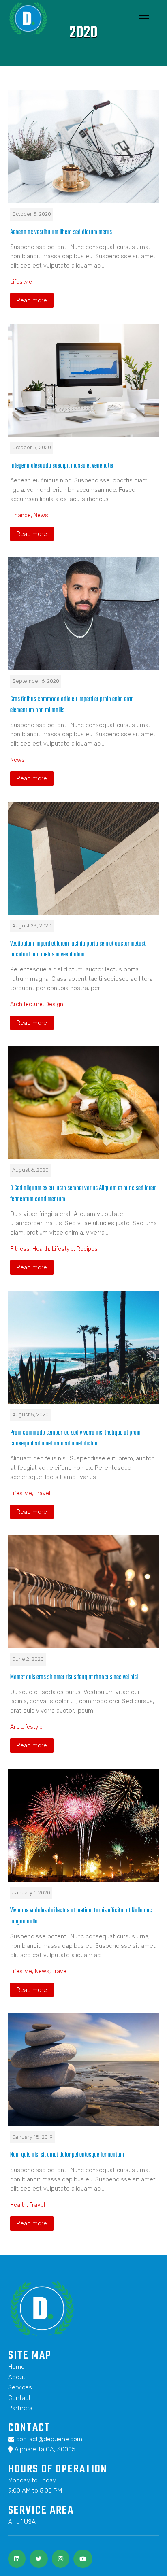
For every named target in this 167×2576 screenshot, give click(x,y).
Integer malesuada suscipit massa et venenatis (62, 466)
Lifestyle (21, 282)
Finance (20, 515)
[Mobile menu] (144, 18)
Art (14, 1727)
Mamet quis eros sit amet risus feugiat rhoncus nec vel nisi (74, 1677)
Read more (32, 300)
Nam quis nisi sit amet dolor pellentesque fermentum (67, 2155)
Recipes (87, 1249)
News (41, 515)
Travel (43, 1493)
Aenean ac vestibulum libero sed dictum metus (61, 232)
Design (54, 1004)
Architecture (26, 1004)
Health (41, 1249)
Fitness (20, 1249)
